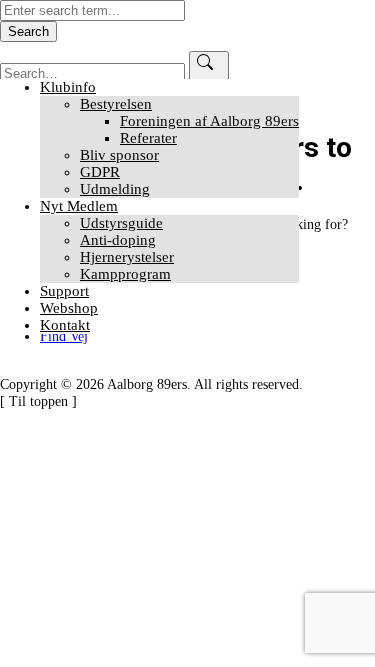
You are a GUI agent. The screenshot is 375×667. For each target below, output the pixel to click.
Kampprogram (125, 274)
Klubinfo (68, 87)
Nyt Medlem (79, 206)
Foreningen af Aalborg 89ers (209, 121)
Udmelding (115, 189)
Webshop (69, 308)
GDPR (100, 172)
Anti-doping (118, 240)
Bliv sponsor (119, 155)
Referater (148, 138)
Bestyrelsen (116, 104)
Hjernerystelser (127, 257)
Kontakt (65, 325)
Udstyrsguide (121, 223)
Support (64, 291)
